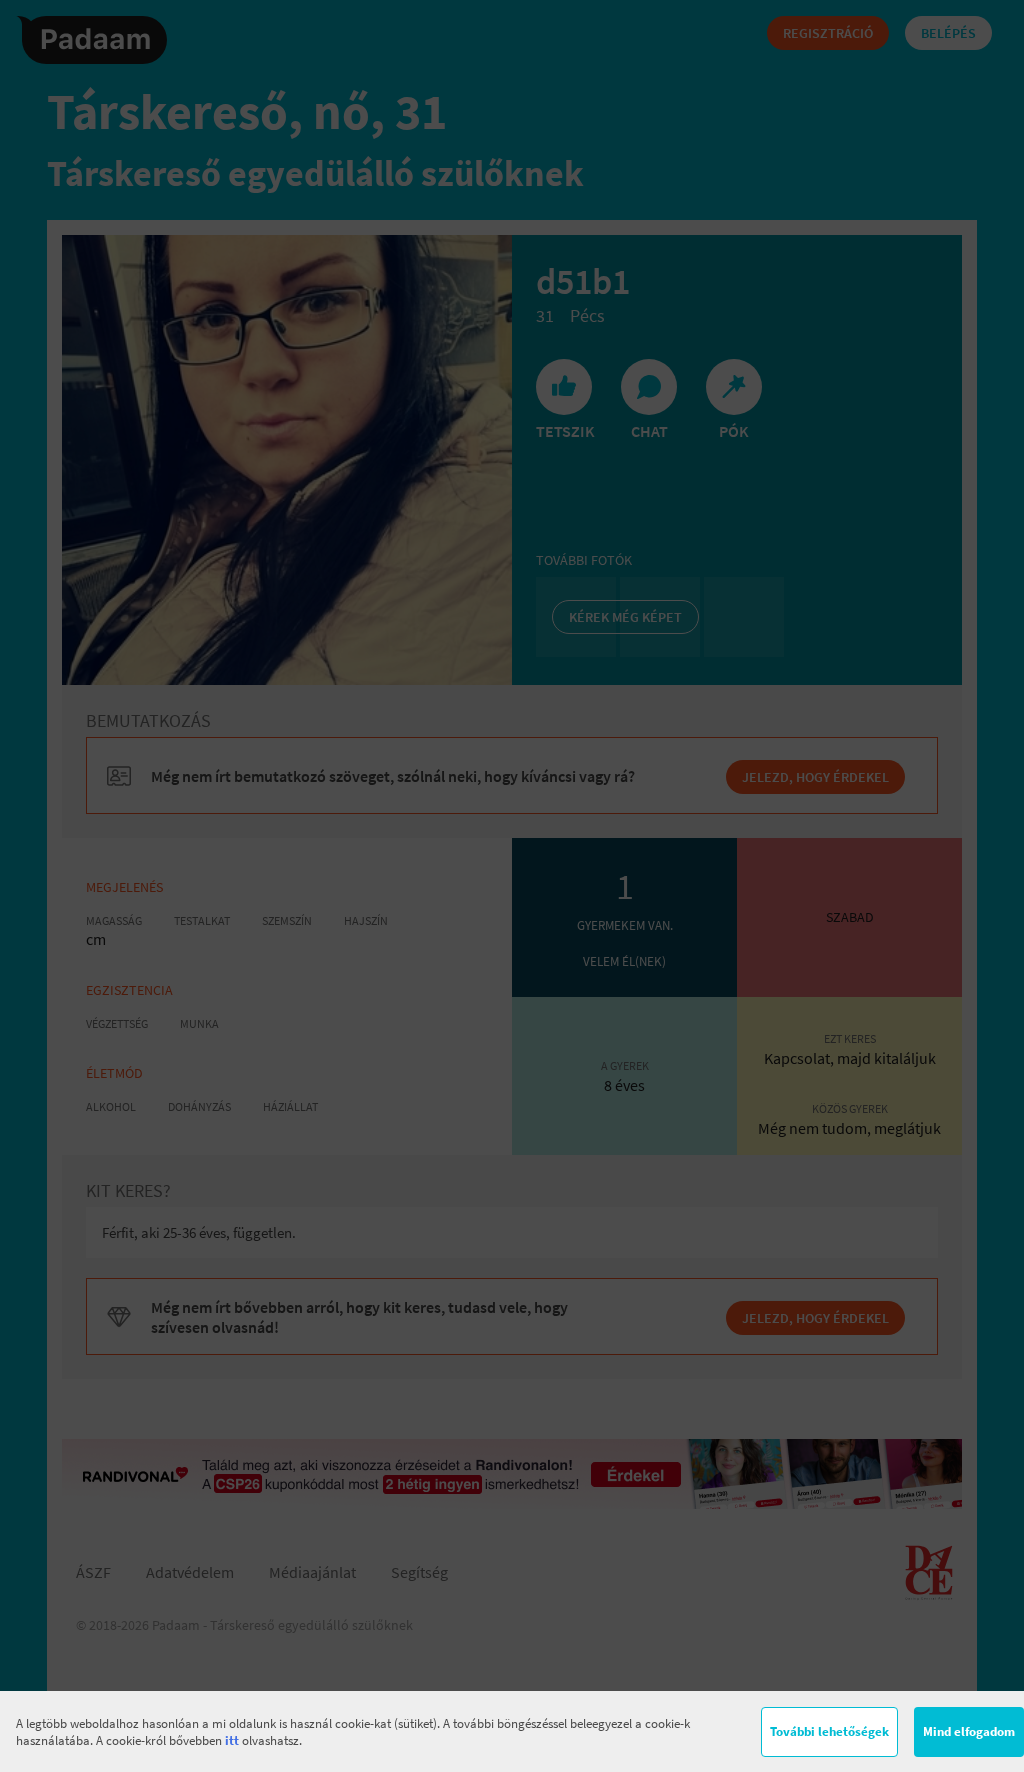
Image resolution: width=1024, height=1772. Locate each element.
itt (232, 1740)
